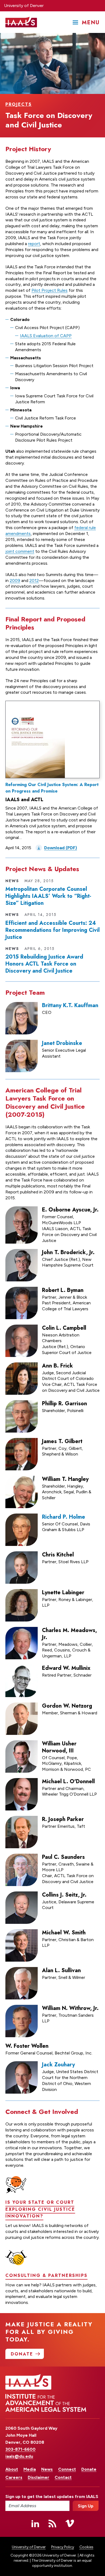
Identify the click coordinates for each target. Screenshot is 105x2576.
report (34, 244)
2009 (15, 580)
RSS (52, 2523)
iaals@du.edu (19, 2456)
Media (30, 2469)
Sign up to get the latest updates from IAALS (37, 2497)
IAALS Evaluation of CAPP (46, 336)
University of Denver (24, 6)
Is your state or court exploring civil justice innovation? (40, 2209)
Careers (14, 2477)
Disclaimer (38, 2477)
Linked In (35, 2523)
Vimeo (70, 2523)
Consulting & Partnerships (46, 2275)
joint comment (20, 551)
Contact (63, 2477)
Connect (67, 2469)
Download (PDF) (61, 848)
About (12, 2469)
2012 (34, 580)
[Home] (21, 22)
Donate (89, 2469)
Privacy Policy (63, 2547)
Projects (19, 104)
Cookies (86, 2547)
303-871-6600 (20, 2449)
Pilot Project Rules (50, 290)
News (47, 2469)
